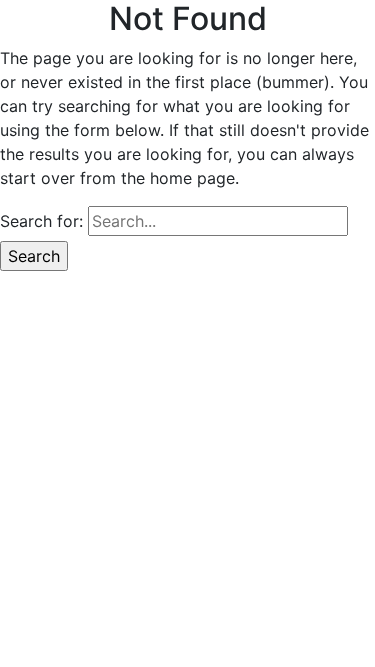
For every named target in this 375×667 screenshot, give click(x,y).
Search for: (41, 221)
